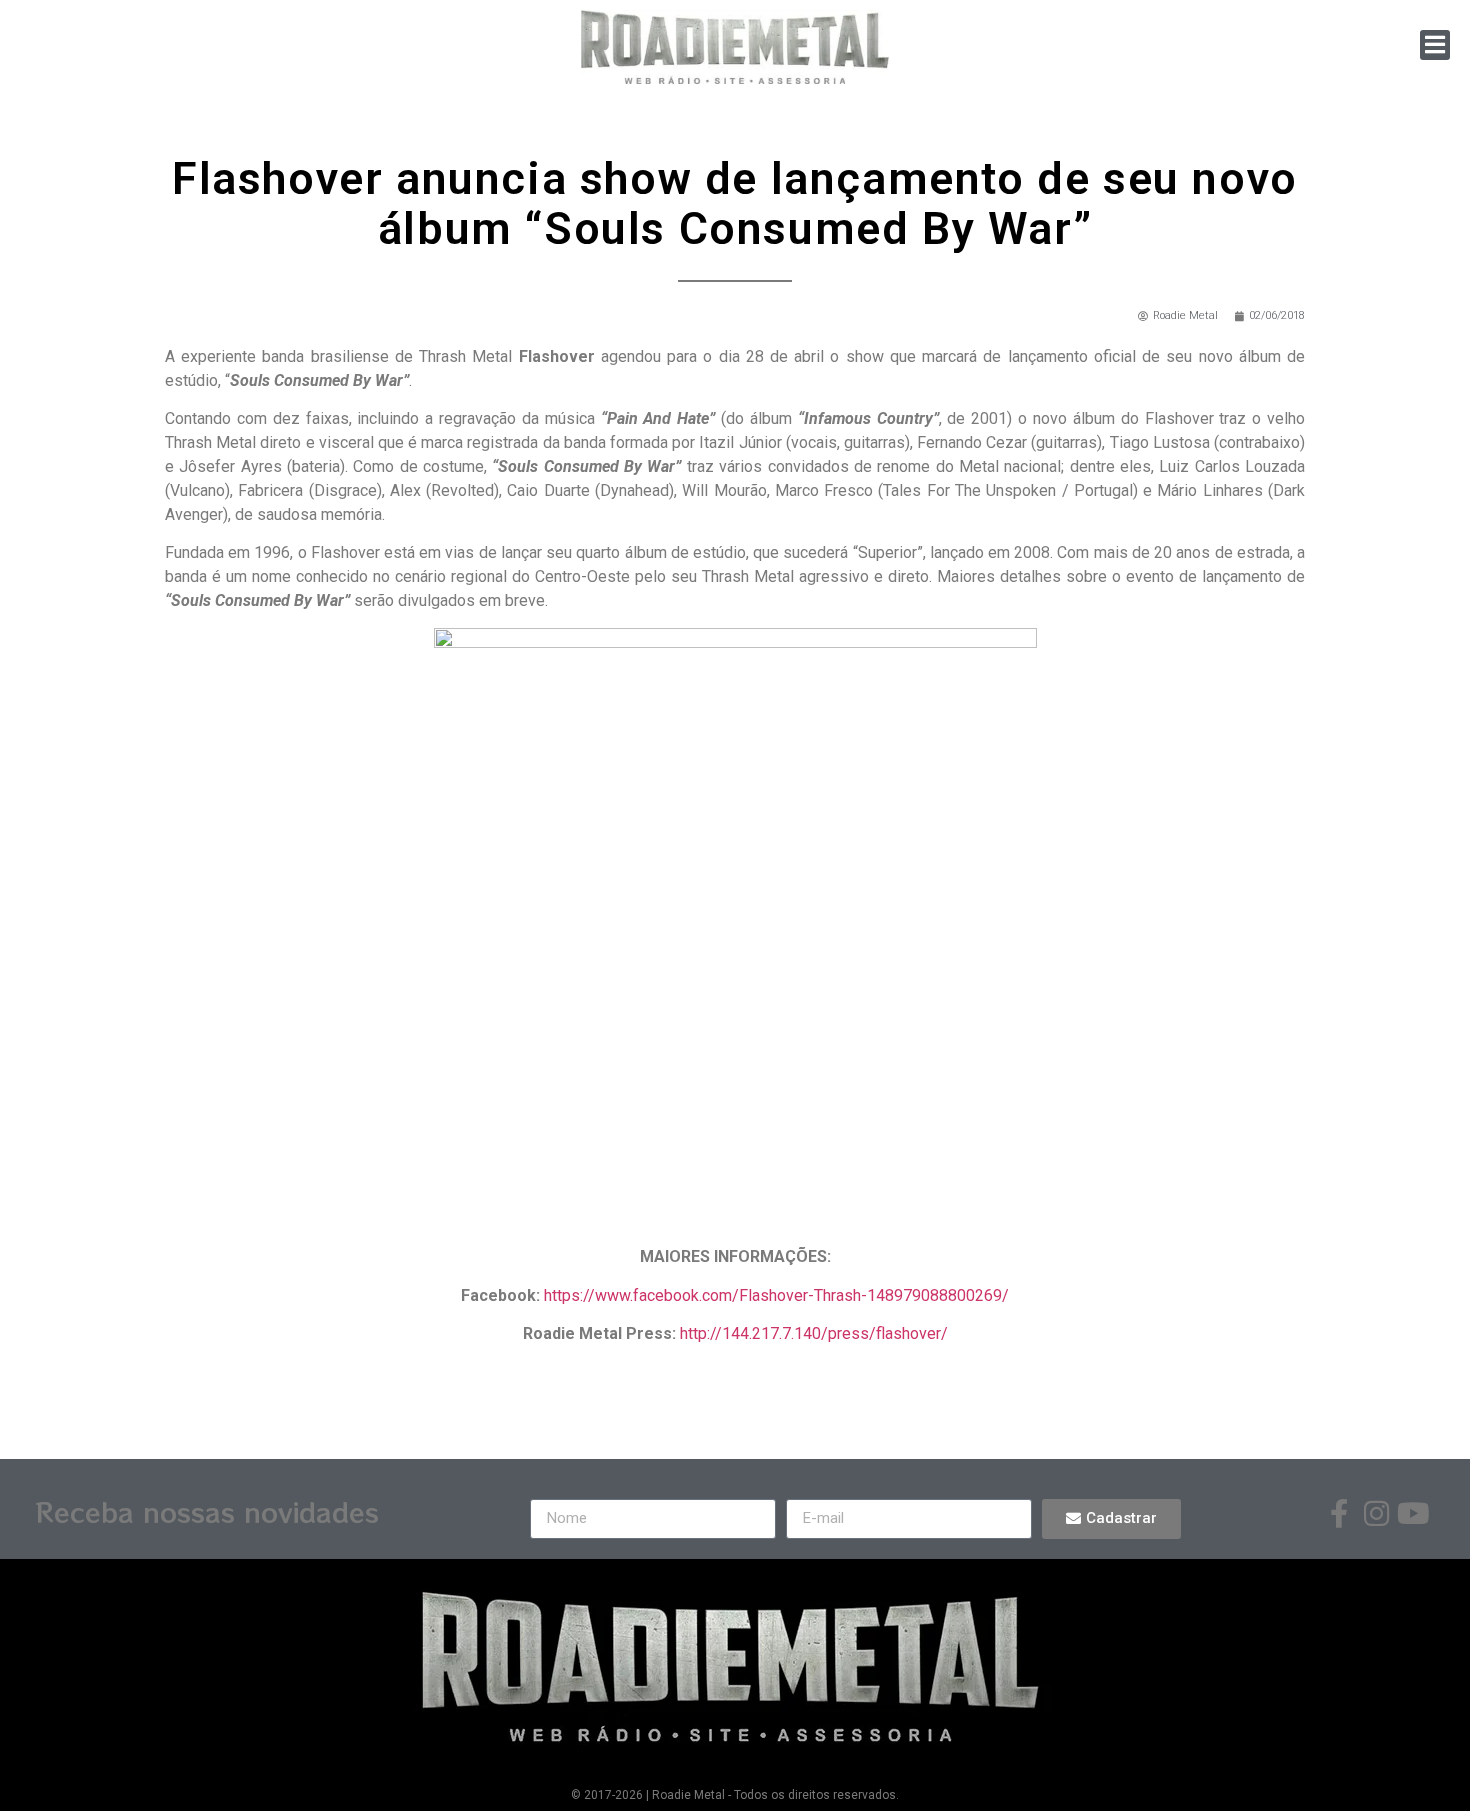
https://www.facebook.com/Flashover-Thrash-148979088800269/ (776, 1295)
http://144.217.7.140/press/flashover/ (814, 1333)
